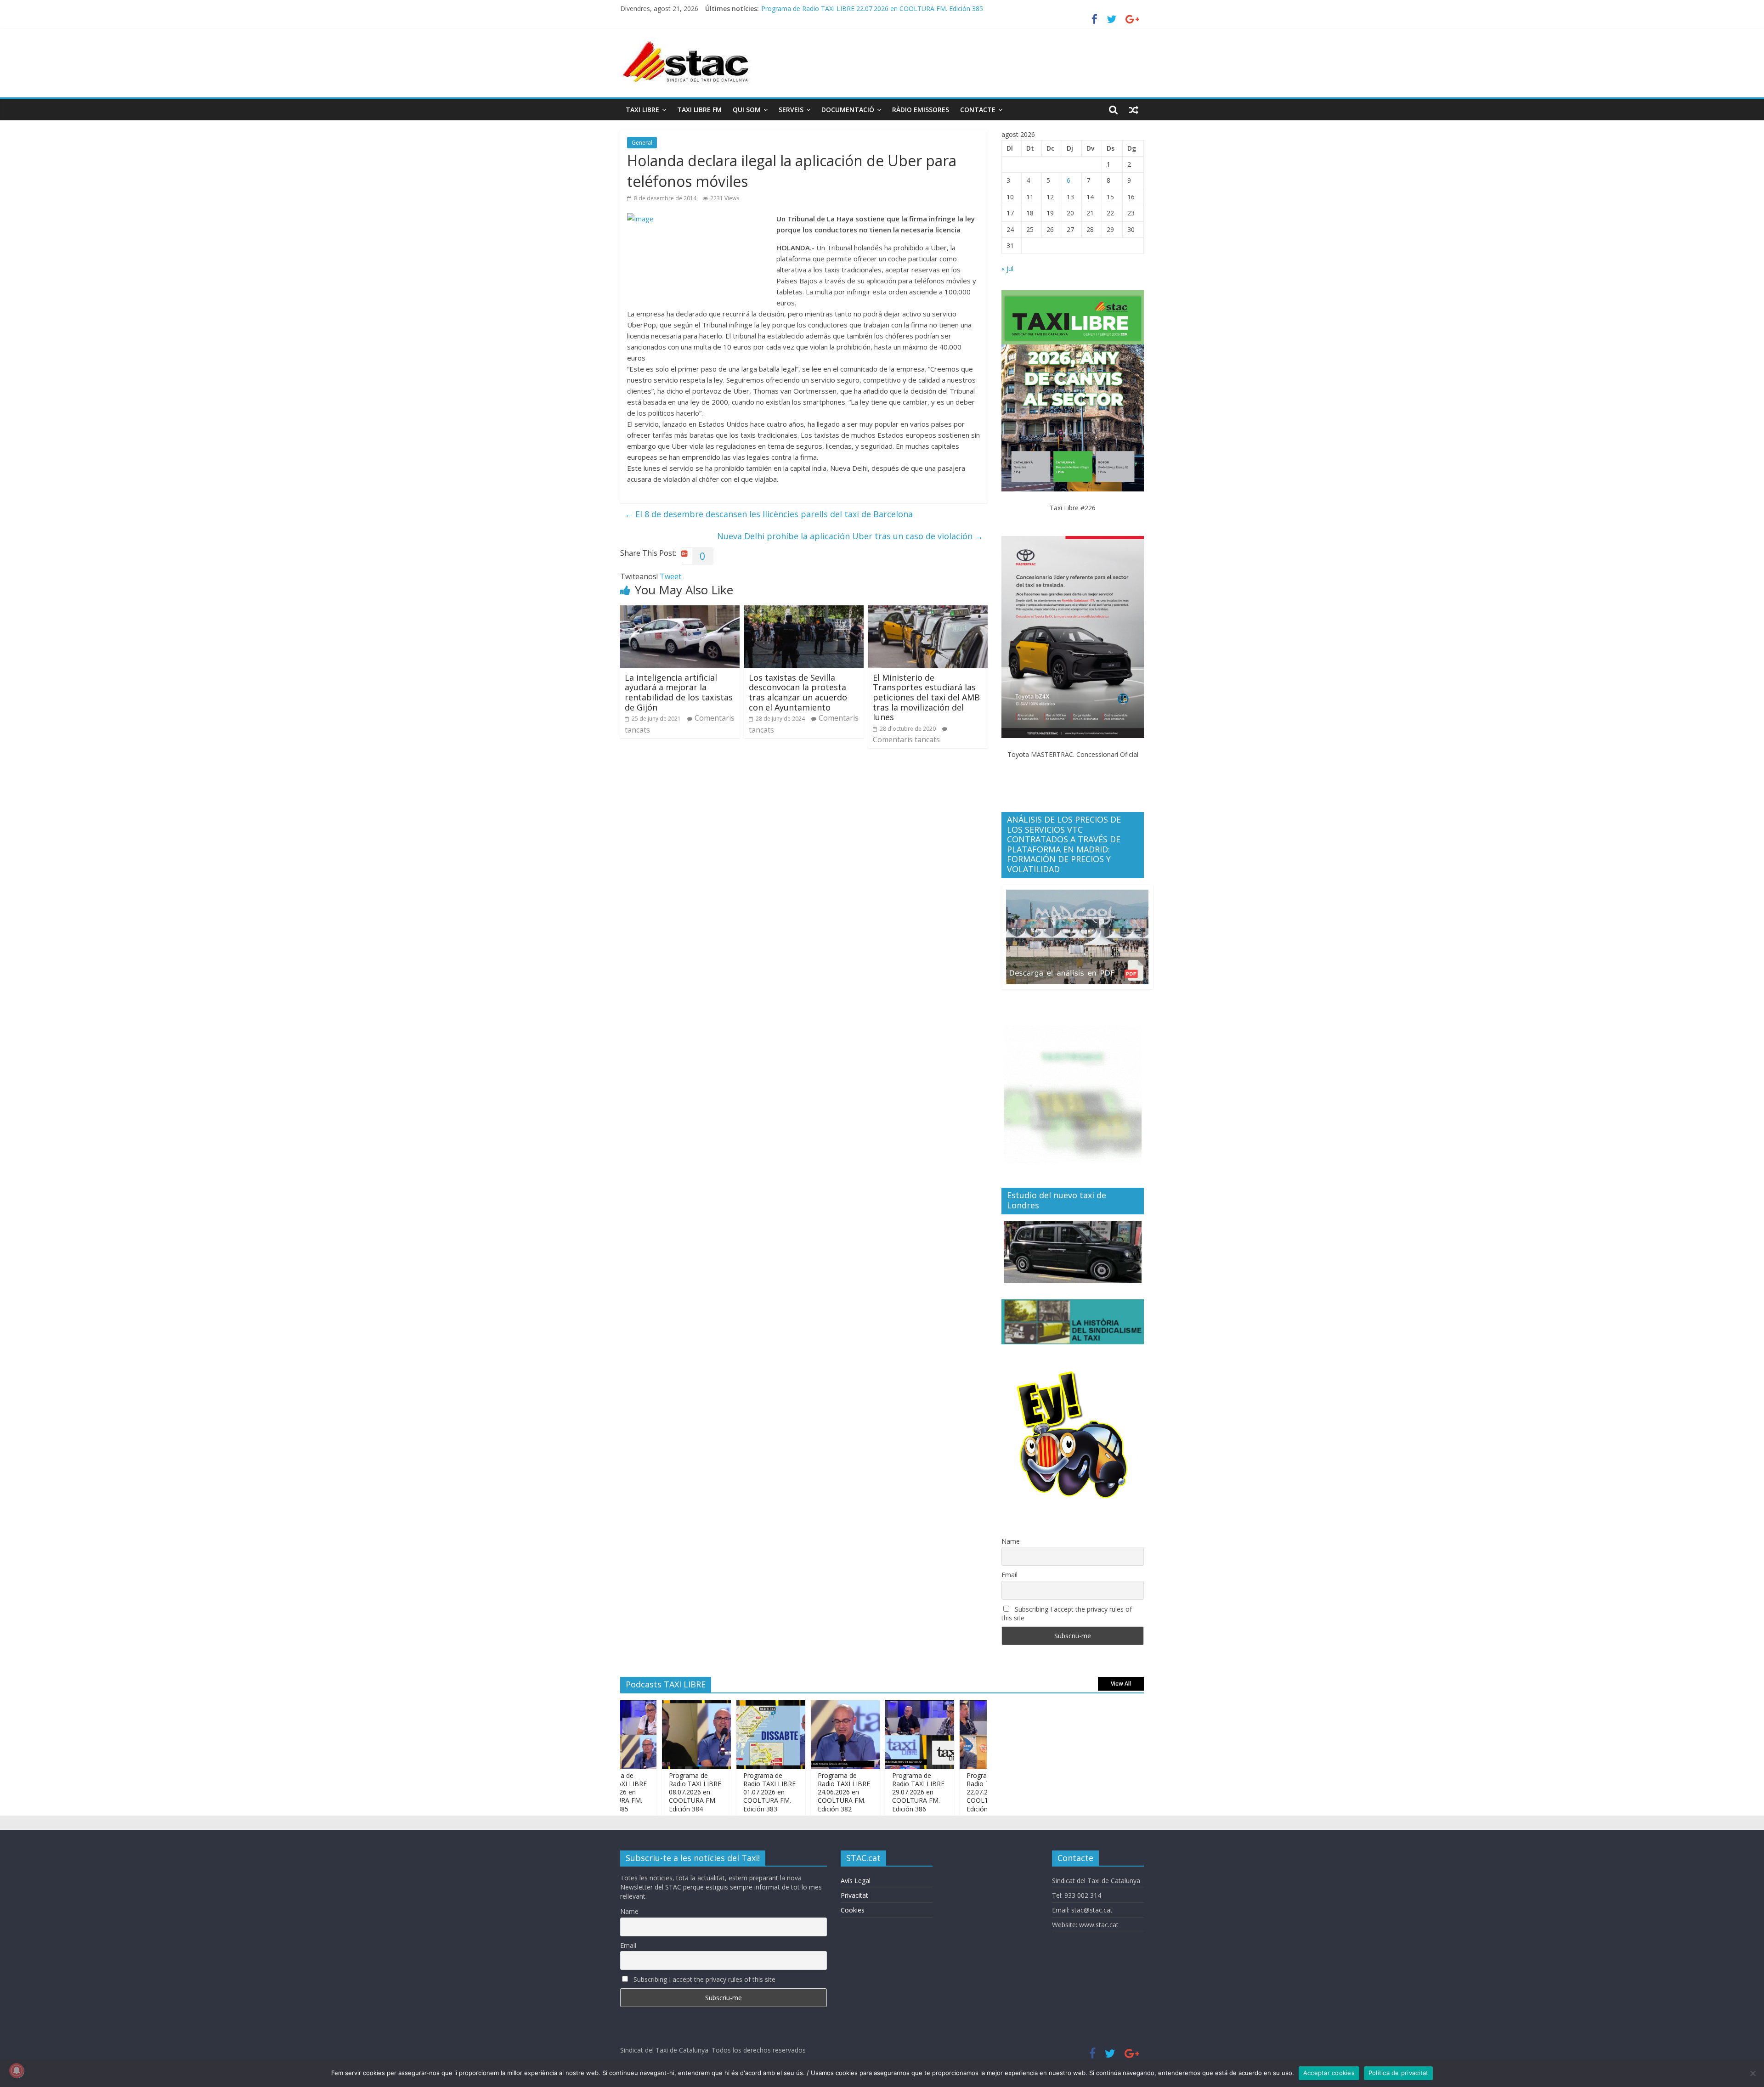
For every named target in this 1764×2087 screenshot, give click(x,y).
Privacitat (854, 1895)
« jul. (1008, 268)
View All (1121, 1684)
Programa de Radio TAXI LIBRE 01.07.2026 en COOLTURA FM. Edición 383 (711, 1792)
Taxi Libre (642, 110)
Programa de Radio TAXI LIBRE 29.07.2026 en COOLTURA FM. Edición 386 (860, 1792)
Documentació (848, 110)
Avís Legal (856, 1881)
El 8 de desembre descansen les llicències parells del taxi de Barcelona (769, 514)
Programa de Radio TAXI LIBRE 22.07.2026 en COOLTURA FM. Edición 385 (934, 1792)
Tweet (670, 576)
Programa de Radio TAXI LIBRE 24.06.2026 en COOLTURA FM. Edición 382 (786, 1792)
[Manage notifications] (17, 2070)
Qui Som (747, 110)
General (642, 143)
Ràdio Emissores (921, 110)
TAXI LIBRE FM (699, 110)
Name (1011, 1541)
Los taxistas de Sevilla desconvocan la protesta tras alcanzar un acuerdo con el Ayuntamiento (798, 692)
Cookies (853, 1910)
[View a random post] (1134, 110)
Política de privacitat (1399, 2073)
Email (1009, 1575)
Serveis (791, 110)
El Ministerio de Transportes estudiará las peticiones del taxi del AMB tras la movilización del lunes (926, 697)
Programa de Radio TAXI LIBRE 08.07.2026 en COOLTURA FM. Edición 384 (637, 1792)
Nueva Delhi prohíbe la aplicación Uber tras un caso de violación (850, 536)
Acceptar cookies (1329, 2073)
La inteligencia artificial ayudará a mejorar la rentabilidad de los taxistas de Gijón (679, 692)
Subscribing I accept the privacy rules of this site (1067, 1613)
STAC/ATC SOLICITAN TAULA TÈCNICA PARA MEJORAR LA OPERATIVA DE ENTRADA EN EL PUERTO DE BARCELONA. (939, 8)
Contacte (978, 110)
